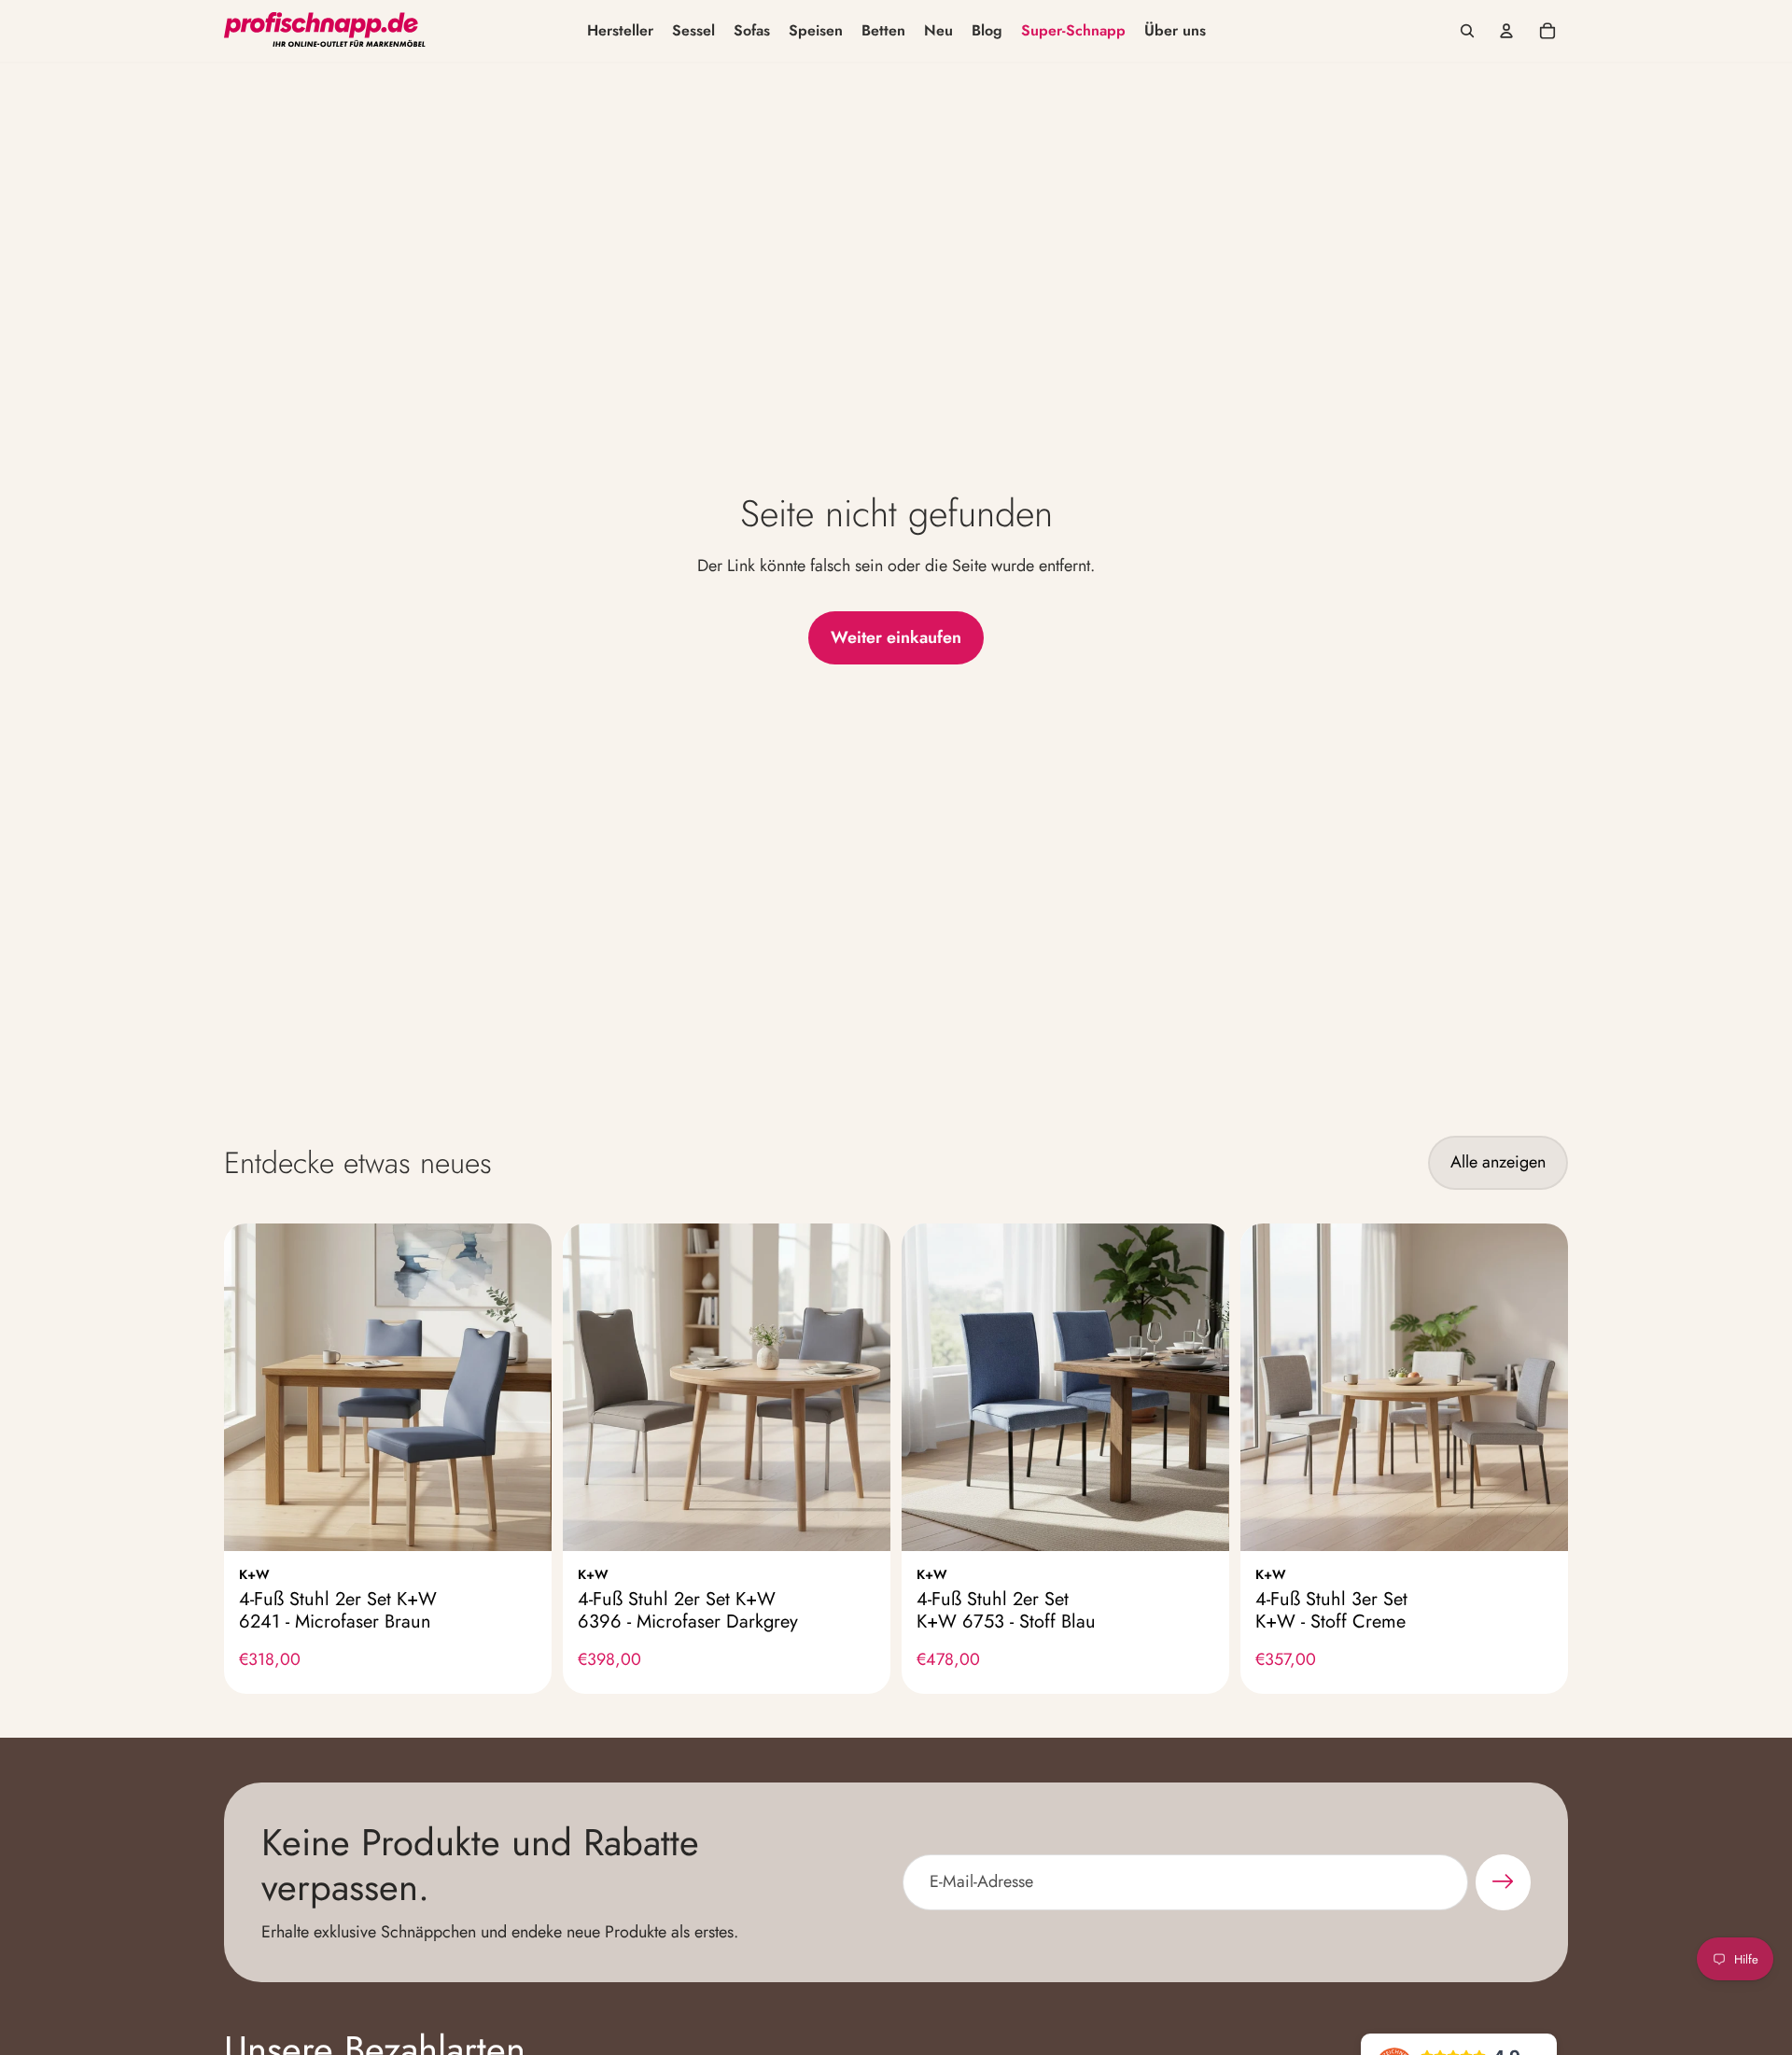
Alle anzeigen (1498, 1162)
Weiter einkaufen (896, 637)
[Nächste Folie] (524, 1387)
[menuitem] (620, 31)
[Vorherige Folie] (252, 1387)
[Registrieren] (1503, 1882)
